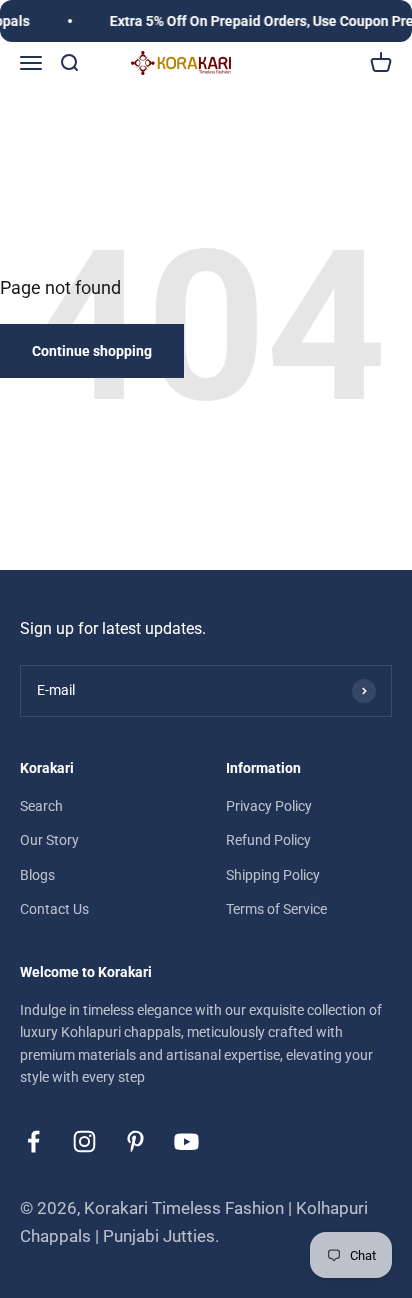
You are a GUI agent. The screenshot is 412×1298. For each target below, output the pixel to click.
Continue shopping (92, 351)
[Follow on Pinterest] (135, 1141)
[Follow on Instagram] (84, 1141)
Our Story (49, 840)
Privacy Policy (269, 806)
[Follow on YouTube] (186, 1141)
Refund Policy (268, 840)
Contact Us (54, 909)
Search (41, 806)
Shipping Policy (273, 875)
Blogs (37, 875)
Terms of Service (276, 909)
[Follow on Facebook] (33, 1141)
